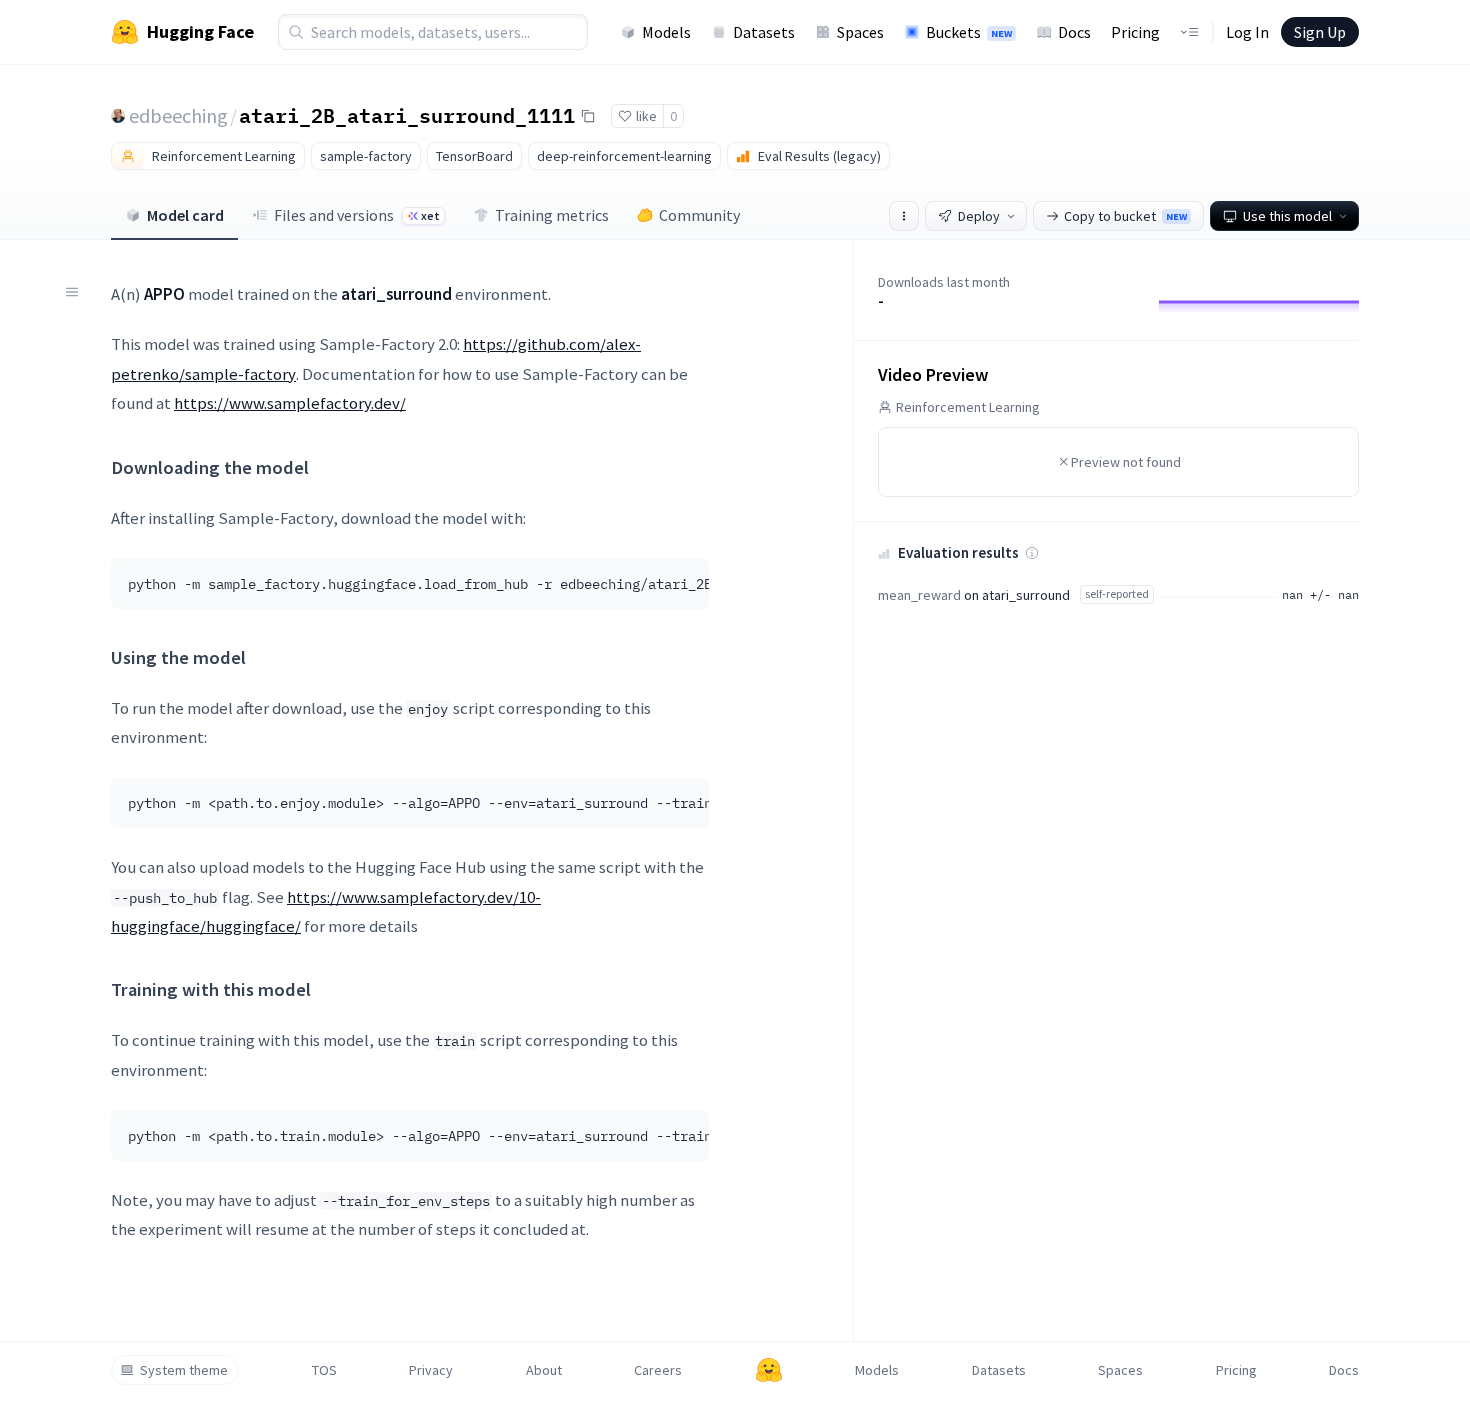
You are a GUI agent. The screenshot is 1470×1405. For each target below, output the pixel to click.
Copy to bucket (1125, 216)
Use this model (1287, 216)
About (544, 1370)
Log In (1247, 32)
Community (699, 215)
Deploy (979, 216)
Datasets (764, 32)
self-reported (1117, 593)
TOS (324, 1370)
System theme (184, 1370)
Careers (658, 1370)
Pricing (1135, 32)
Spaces (860, 32)
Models (666, 32)
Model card (185, 215)
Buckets (969, 32)
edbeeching (178, 115)
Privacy (431, 1370)
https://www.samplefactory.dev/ (290, 403)
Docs (1074, 32)
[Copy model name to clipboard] (588, 116)
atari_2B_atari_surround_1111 (407, 115)
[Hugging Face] (769, 1370)
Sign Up (1320, 32)
